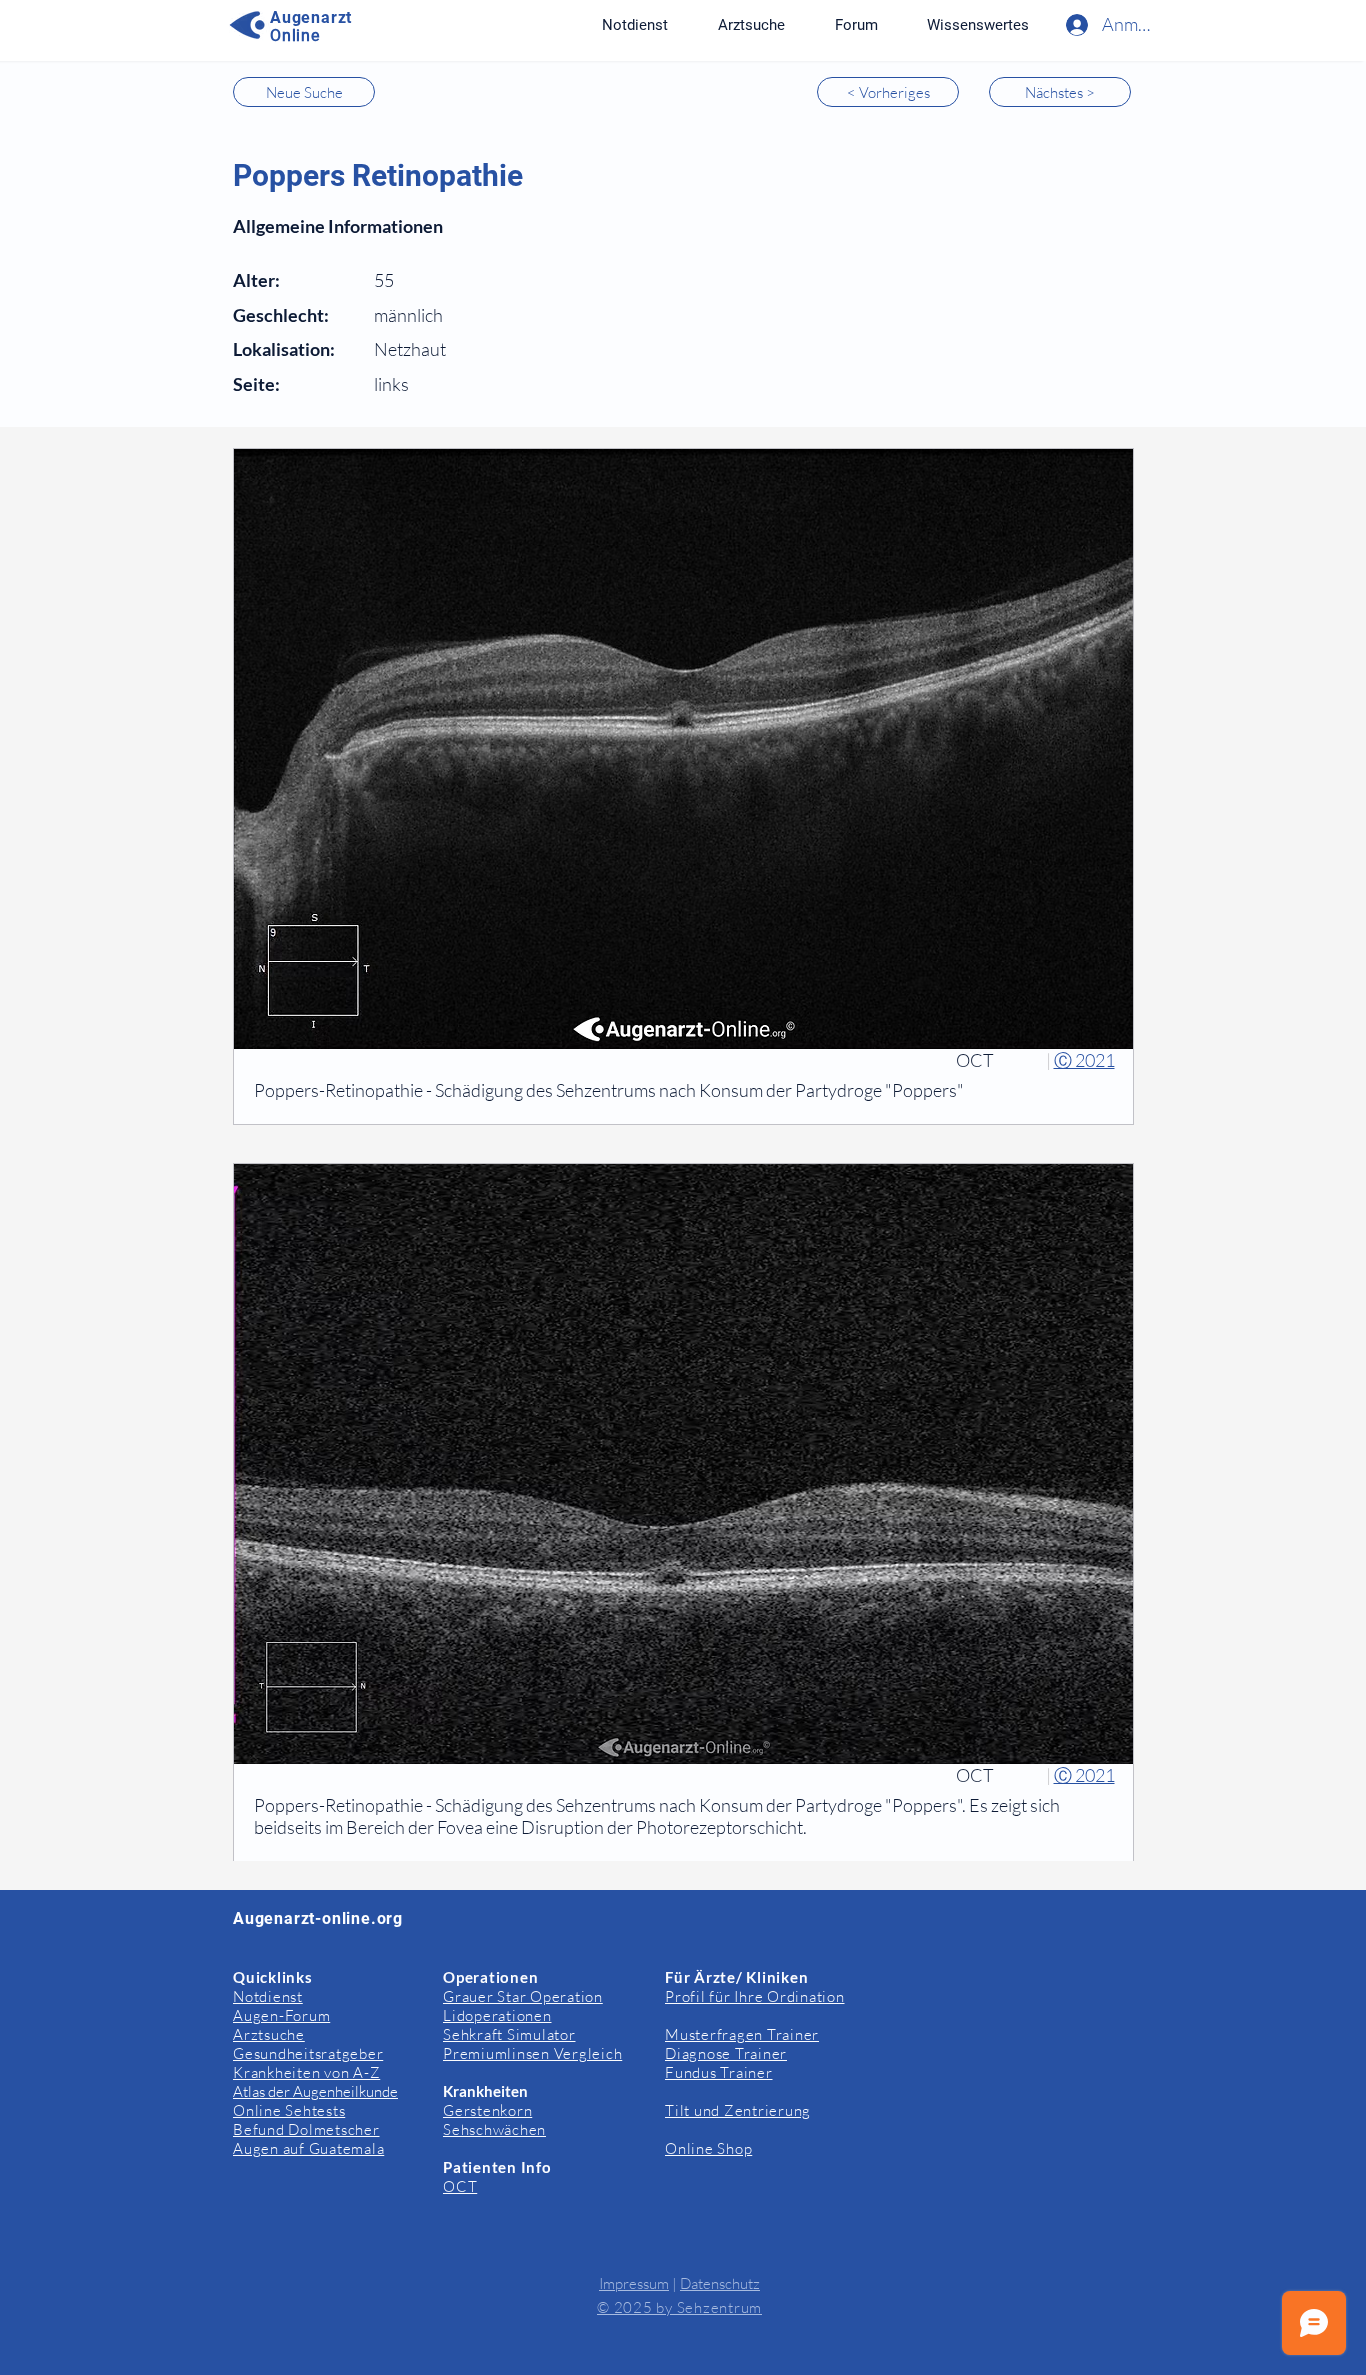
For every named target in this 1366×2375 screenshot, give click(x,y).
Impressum (634, 2283)
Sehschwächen (494, 2129)
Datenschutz (720, 2283)
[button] (977, 25)
